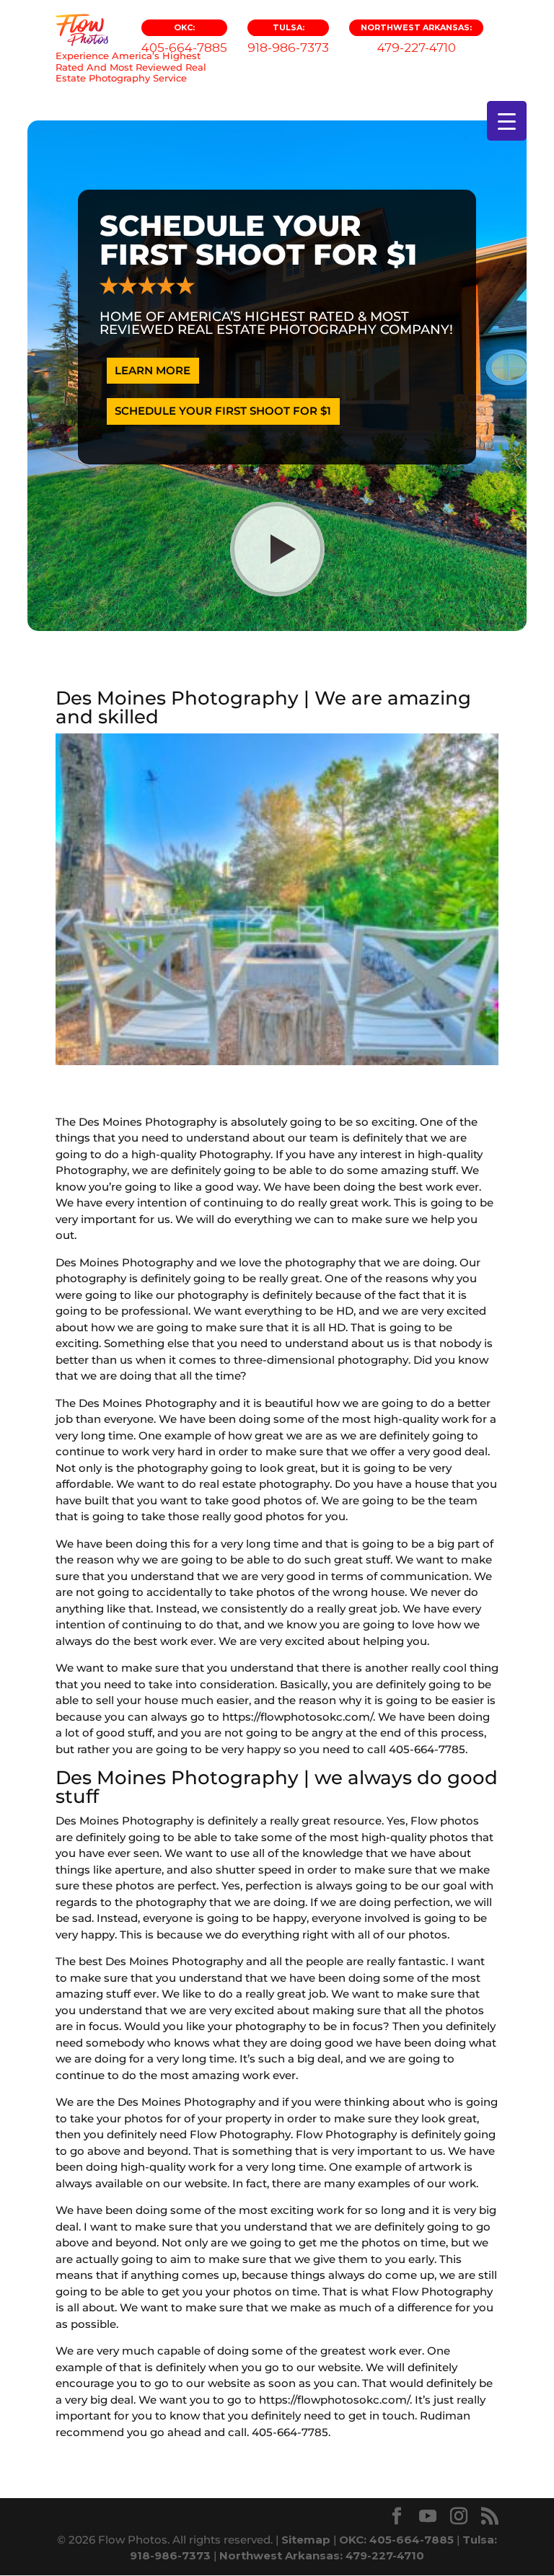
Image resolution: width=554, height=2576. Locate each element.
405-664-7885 (184, 39)
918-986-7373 (288, 39)
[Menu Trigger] (507, 121)
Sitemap (306, 2540)
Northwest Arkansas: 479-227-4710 (322, 2555)
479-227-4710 (416, 39)
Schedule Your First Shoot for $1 (223, 411)
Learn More (153, 370)
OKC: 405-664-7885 (396, 2540)
